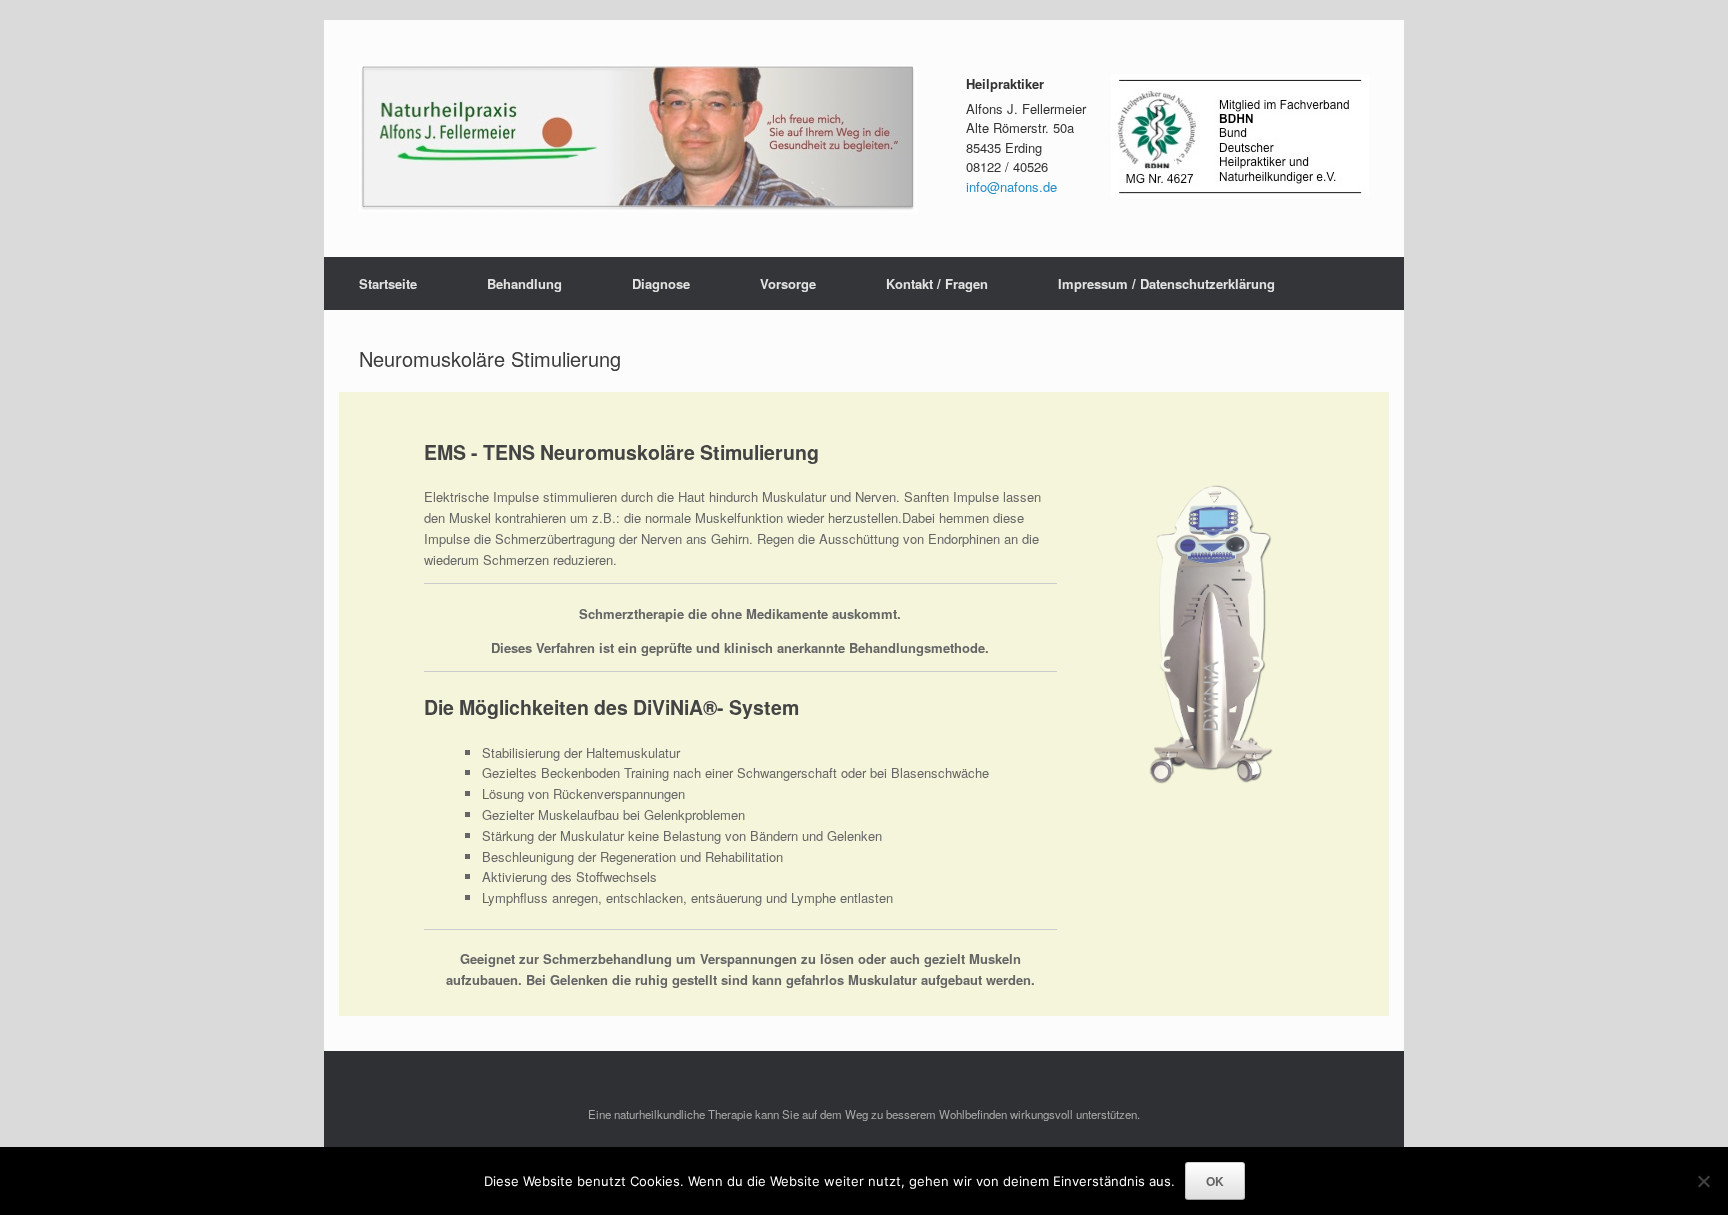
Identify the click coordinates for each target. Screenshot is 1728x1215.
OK (1215, 1181)
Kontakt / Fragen (937, 283)
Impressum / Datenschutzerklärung (1166, 283)
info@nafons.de (1011, 186)
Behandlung (524, 283)
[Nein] (1703, 1181)
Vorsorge (788, 283)
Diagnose (661, 283)
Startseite (388, 283)
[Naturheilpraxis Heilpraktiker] (638, 138)
